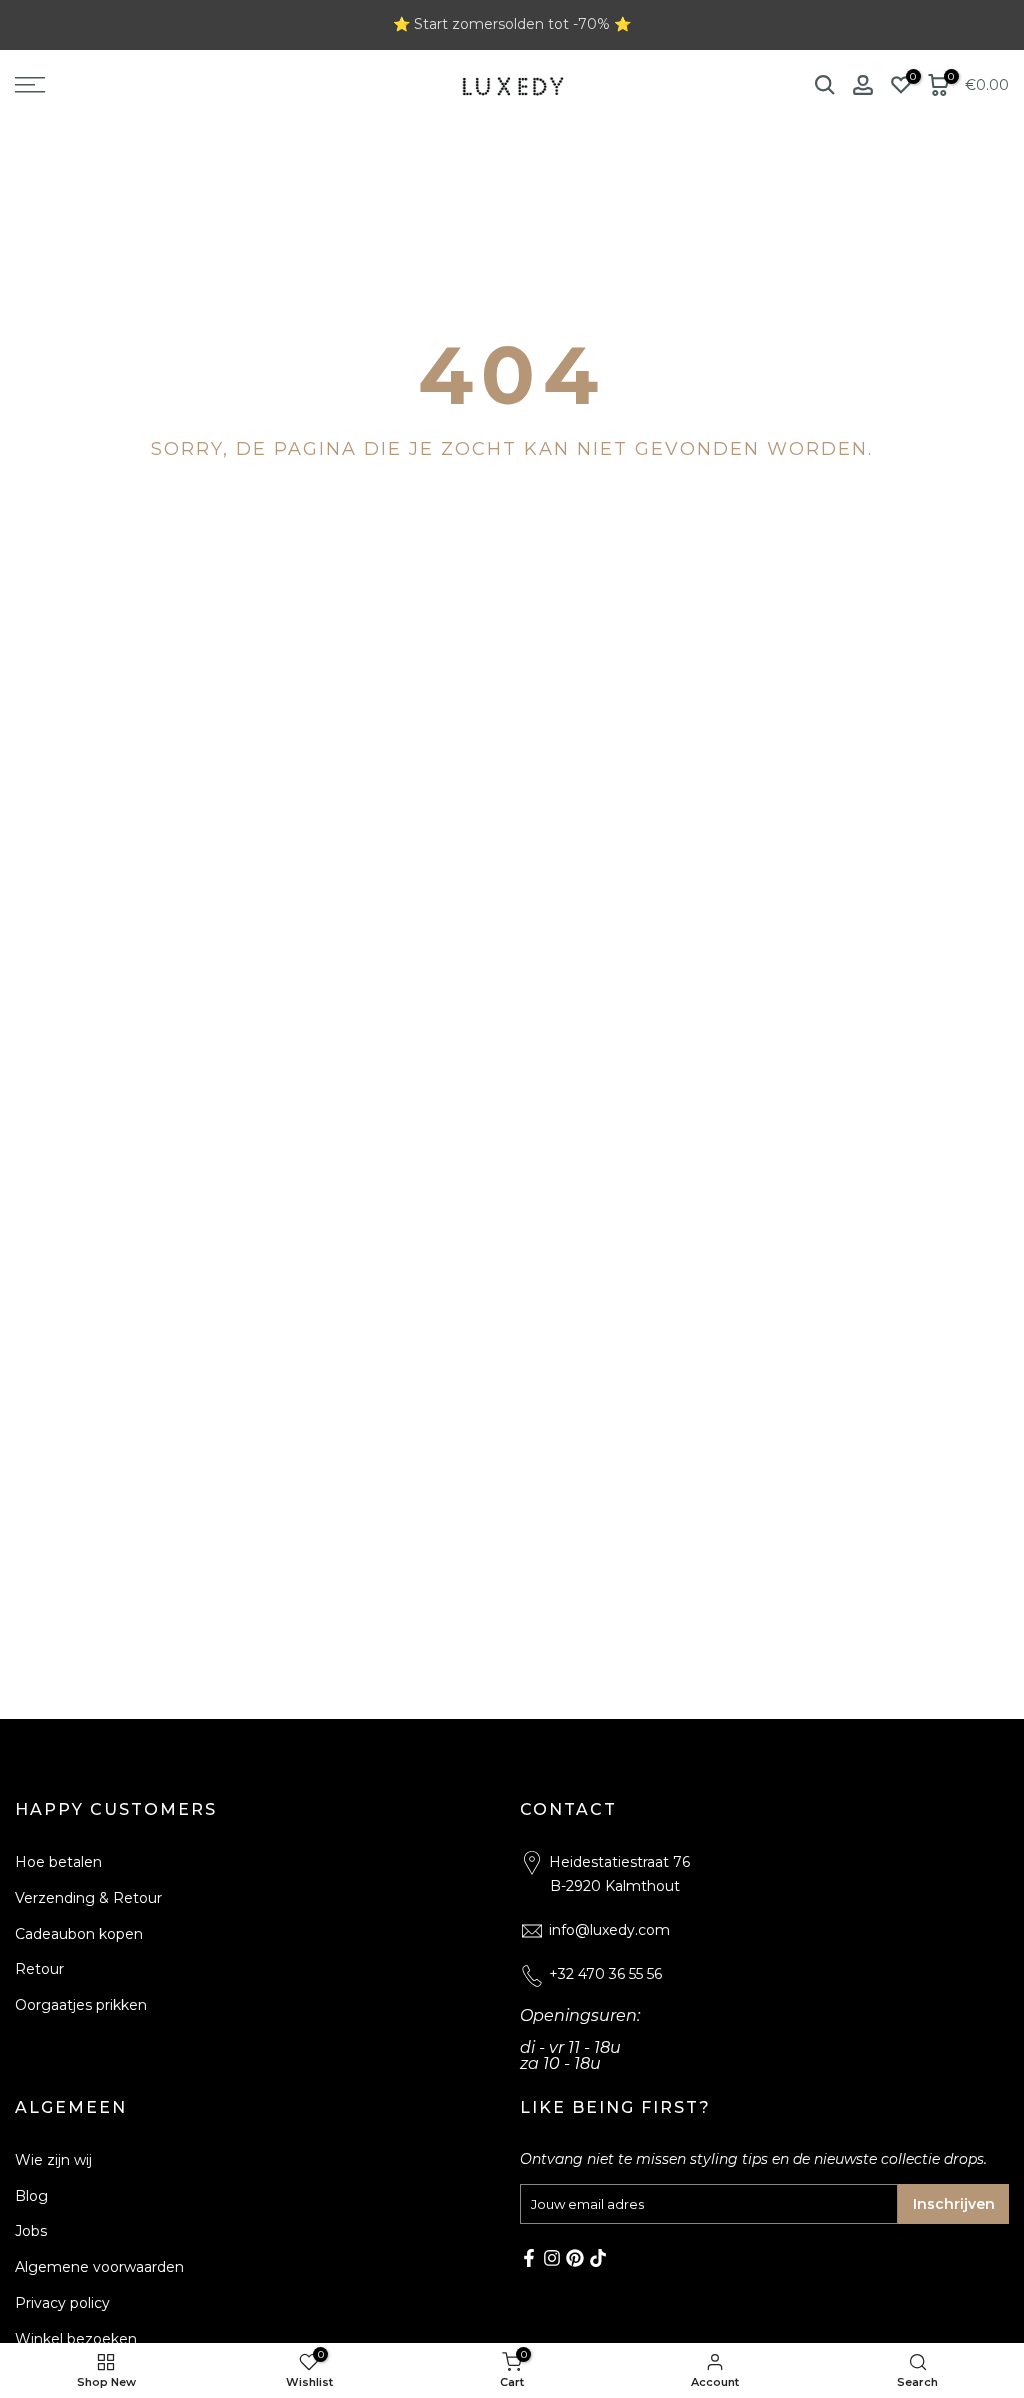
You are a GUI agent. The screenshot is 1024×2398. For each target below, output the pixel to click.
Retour (39, 1969)
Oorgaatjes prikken (81, 2005)
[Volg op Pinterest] (575, 2258)
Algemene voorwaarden (99, 2267)
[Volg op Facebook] (529, 2258)
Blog (31, 2196)
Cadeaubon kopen (79, 1934)
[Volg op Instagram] (552, 2258)
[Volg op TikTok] (598, 2258)
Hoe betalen (58, 1862)
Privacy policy (62, 2303)
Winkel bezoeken (76, 2339)
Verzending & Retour (88, 1898)
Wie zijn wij (53, 2160)
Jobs (31, 2231)
